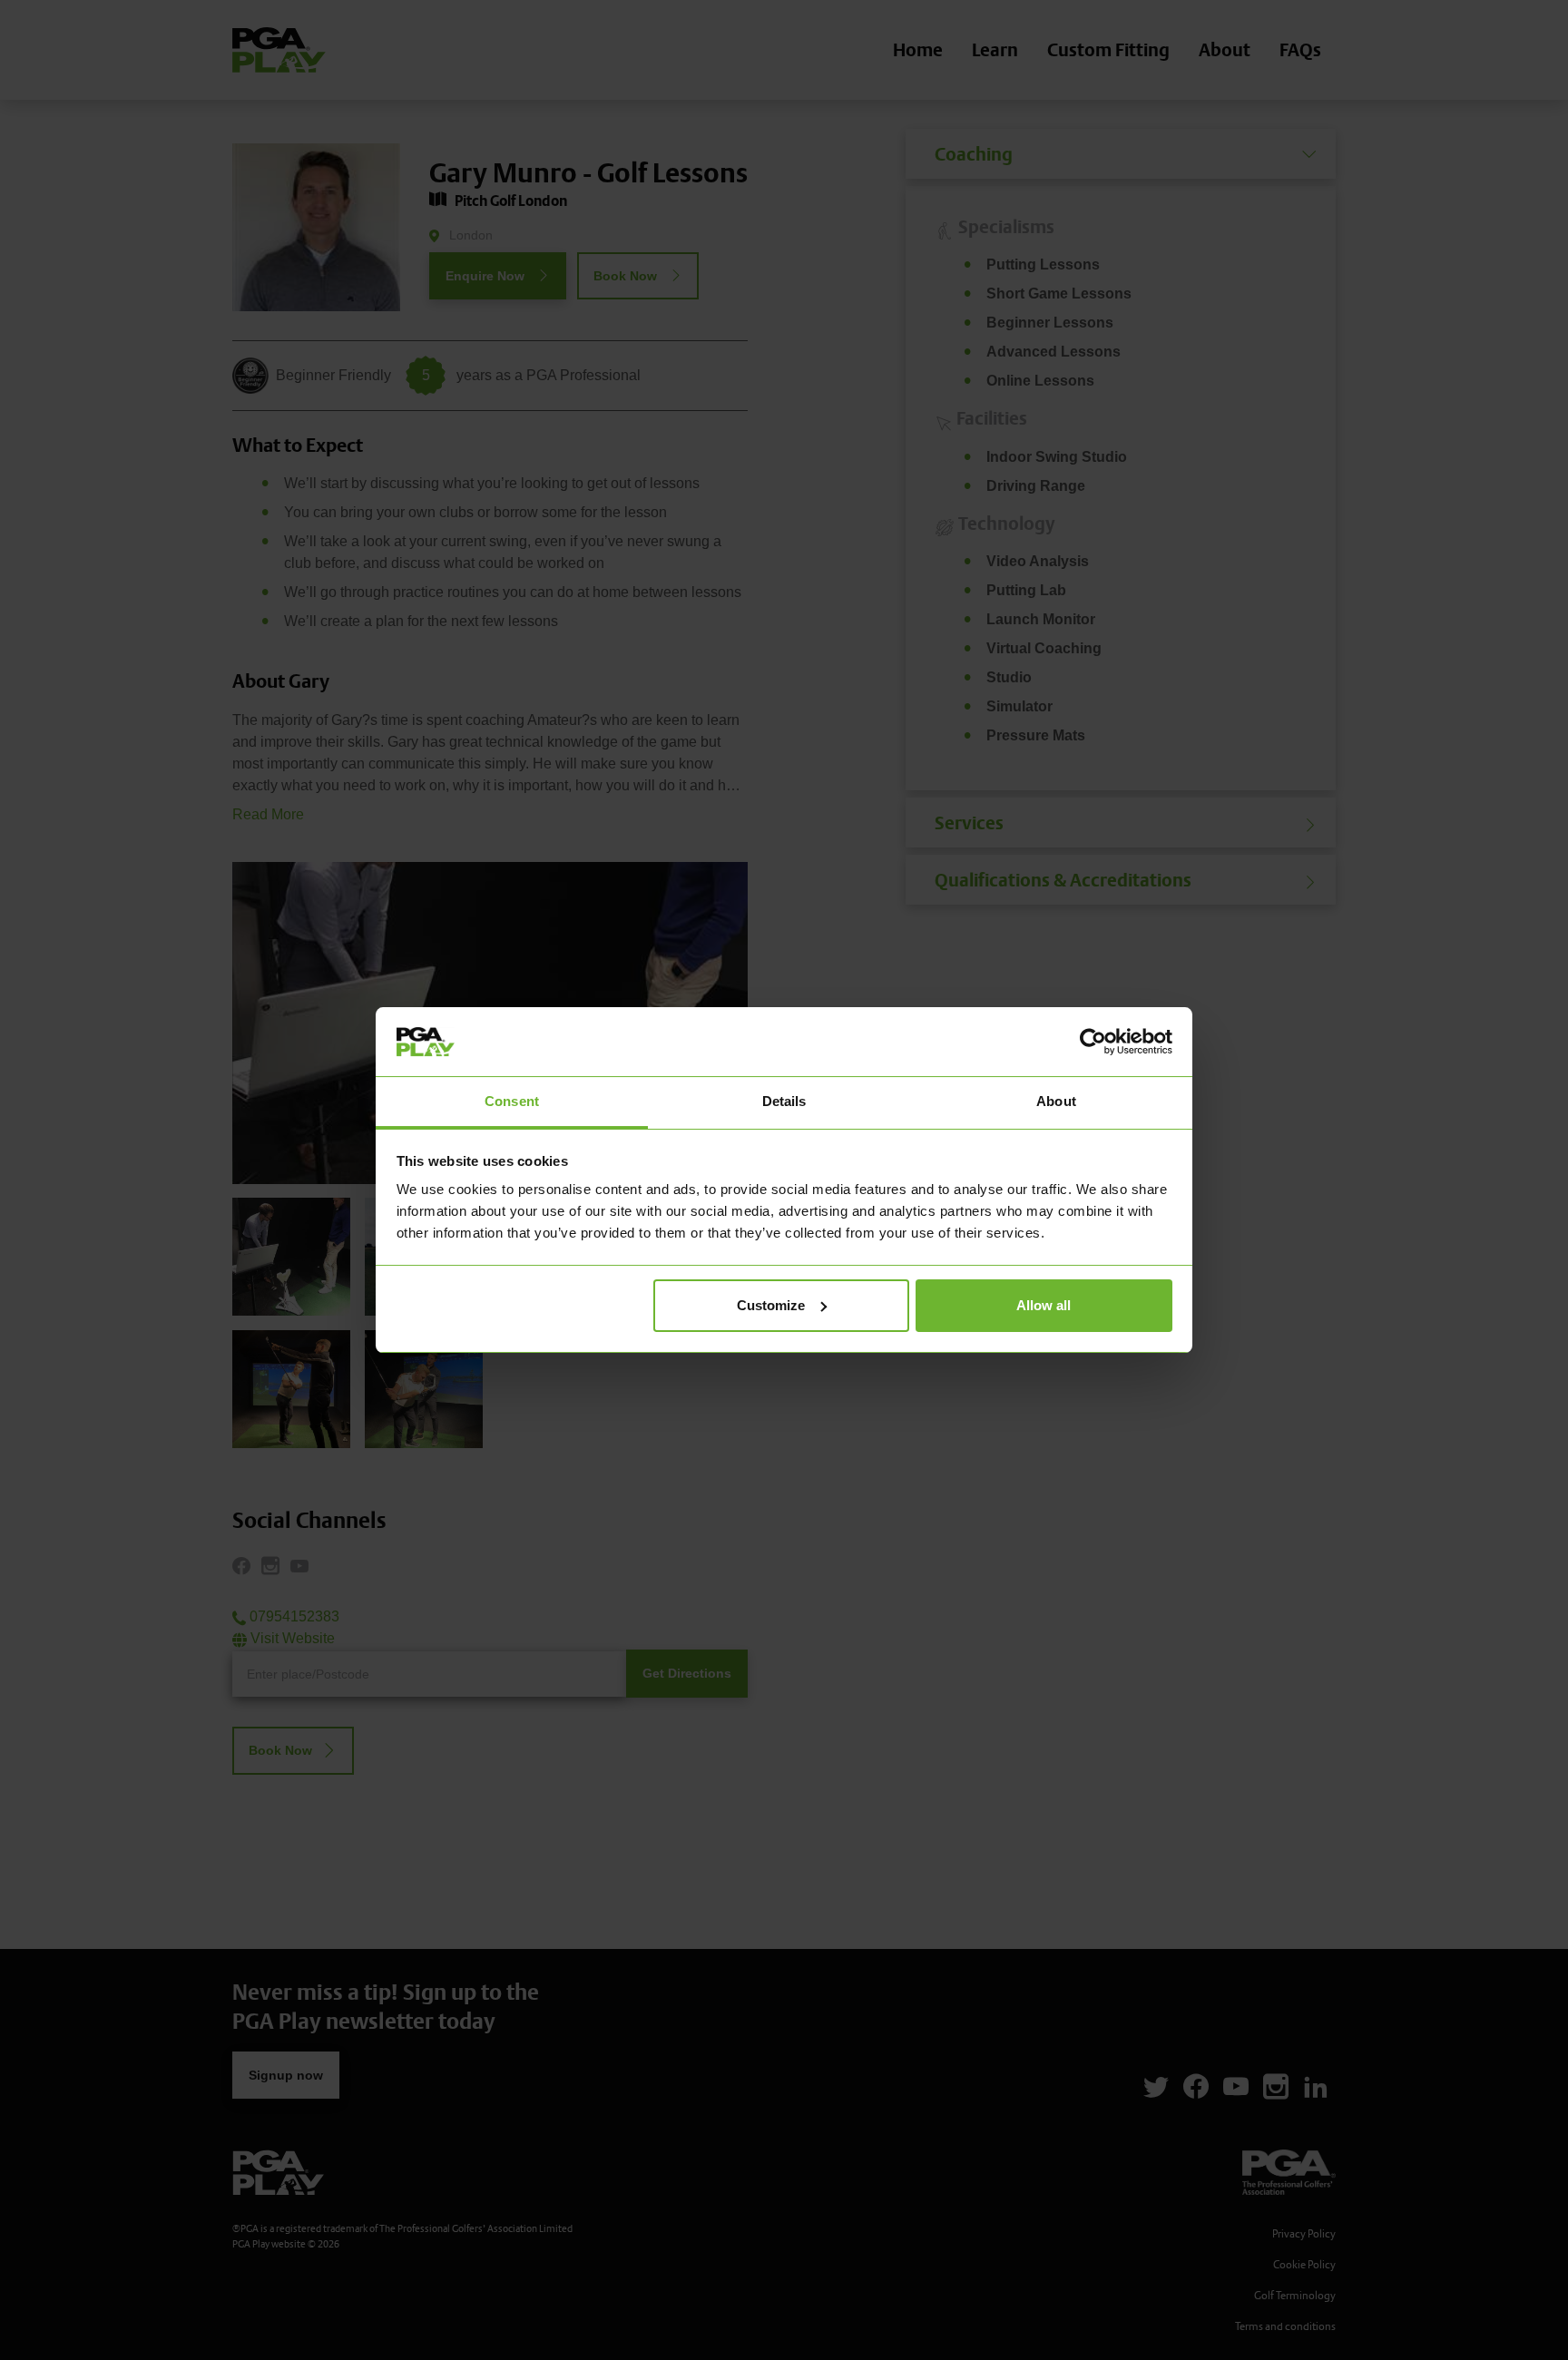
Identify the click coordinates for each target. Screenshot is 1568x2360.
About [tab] (1056, 1101)
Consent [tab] (512, 1101)
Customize (771, 1305)
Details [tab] (784, 1101)
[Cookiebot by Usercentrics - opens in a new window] (1093, 1042)
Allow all (1044, 1305)
